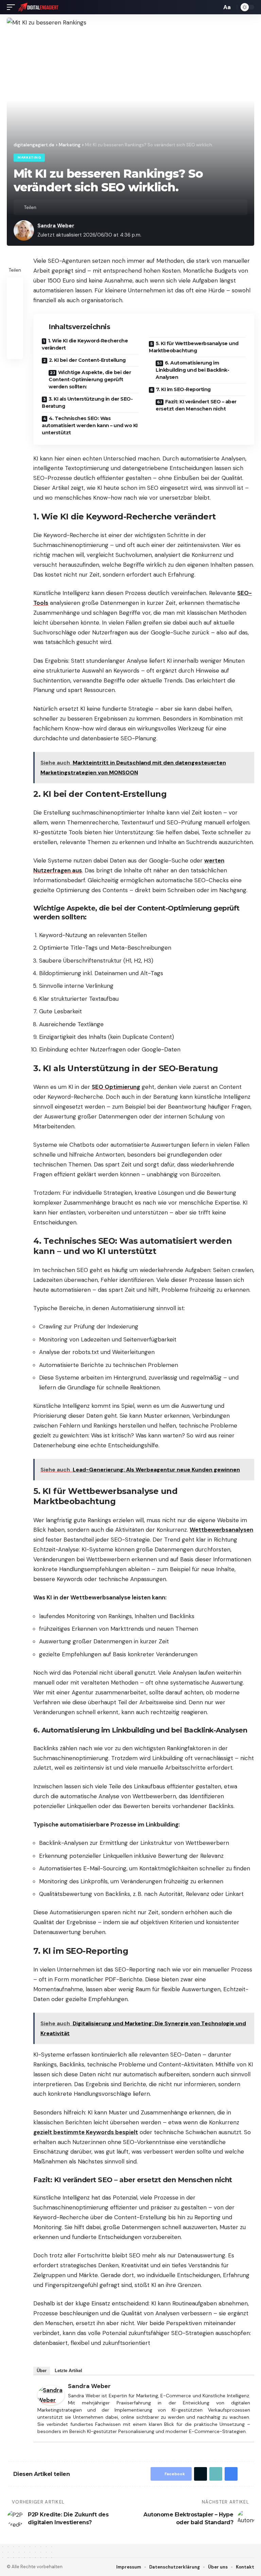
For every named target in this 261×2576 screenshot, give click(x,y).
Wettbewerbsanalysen (221, 1530)
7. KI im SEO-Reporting (183, 389)
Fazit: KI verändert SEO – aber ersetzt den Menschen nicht (196, 405)
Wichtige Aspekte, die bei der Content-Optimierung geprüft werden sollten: (90, 380)
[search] (215, 7)
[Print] (75, 207)
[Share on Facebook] (43, 207)
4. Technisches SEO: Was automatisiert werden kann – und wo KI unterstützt (90, 425)
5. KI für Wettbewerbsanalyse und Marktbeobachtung (194, 347)
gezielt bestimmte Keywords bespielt (86, 2132)
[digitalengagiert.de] (39, 7)
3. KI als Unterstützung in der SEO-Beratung (87, 403)
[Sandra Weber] (51, 2395)
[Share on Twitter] (54, 207)
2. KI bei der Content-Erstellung (87, 360)
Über (42, 2371)
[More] (86, 207)
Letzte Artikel (68, 2371)
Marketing (29, 157)
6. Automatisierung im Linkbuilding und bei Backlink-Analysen (192, 370)
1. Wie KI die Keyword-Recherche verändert (85, 344)
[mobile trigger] (13, 7)
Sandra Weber (56, 226)
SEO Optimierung (116, 1087)
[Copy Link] (65, 207)
